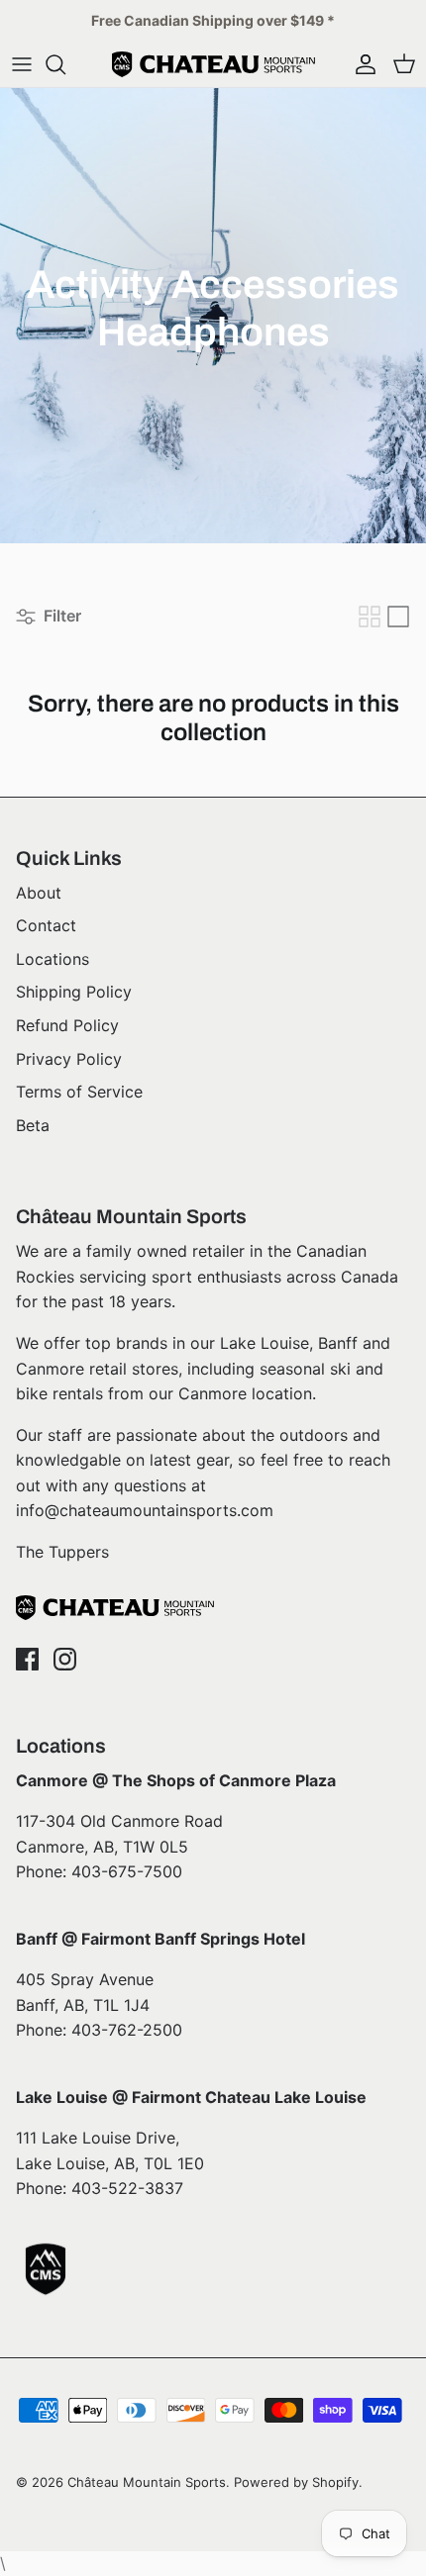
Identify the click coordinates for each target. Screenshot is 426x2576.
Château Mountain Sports (147, 2482)
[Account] (361, 64)
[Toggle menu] (22, 64)
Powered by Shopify (296, 2482)
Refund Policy (67, 1025)
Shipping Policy (74, 992)
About (39, 893)
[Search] (65, 64)
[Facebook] (27, 1659)
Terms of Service (79, 1092)
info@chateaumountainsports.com (145, 1510)
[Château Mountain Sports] (213, 64)
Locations (53, 959)
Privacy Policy (69, 1059)
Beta (33, 1125)
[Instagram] (65, 1659)
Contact (46, 925)
